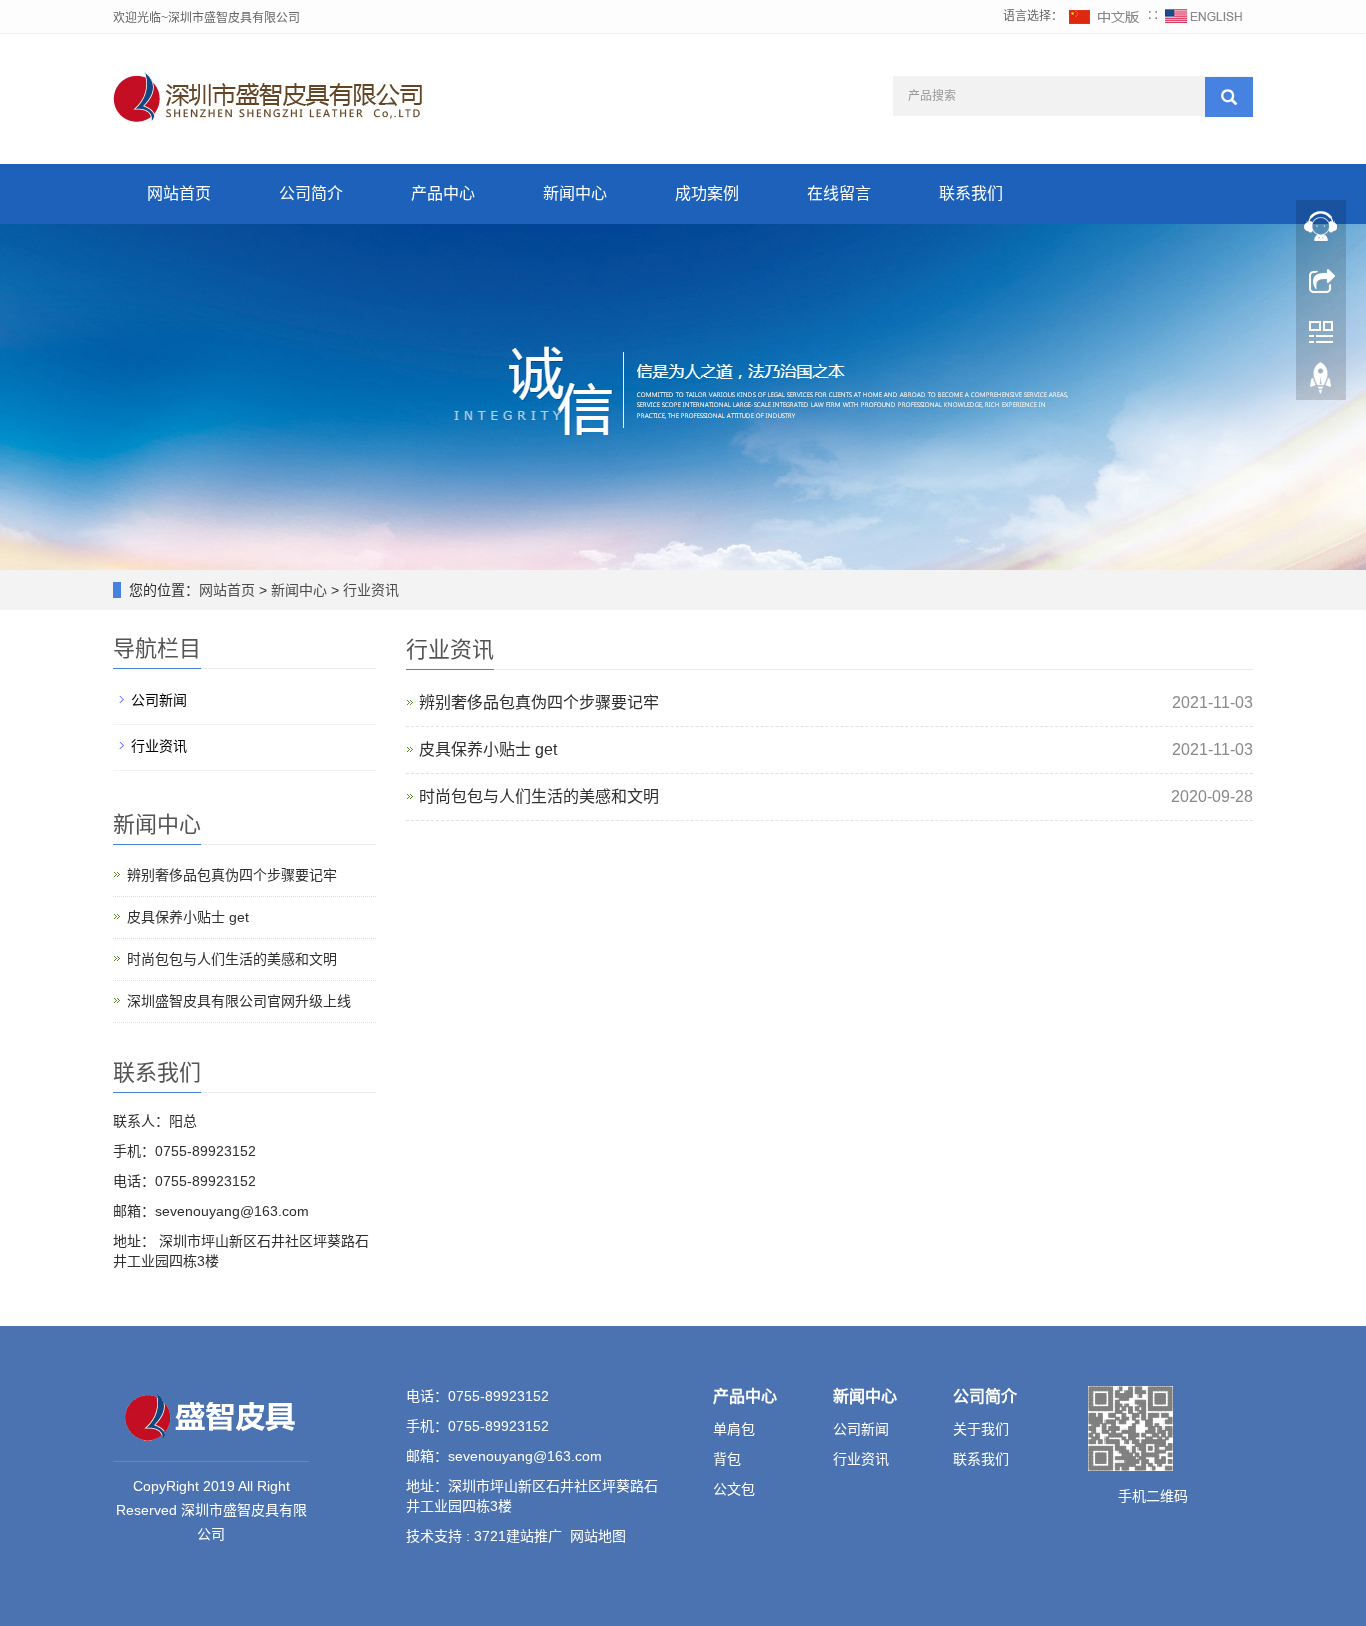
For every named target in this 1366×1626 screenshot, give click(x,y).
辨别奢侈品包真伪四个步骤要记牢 (539, 702)
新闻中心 (575, 193)
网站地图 (598, 1536)
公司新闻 (159, 700)
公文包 (734, 1489)
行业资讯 (369, 590)
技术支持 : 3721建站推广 (484, 1536)
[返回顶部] (1321, 383)
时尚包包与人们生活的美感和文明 (539, 796)
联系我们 (971, 193)
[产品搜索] (1229, 97)
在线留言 (839, 193)
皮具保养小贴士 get (488, 749)
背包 (727, 1459)
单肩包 (734, 1429)
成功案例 (707, 193)
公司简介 (311, 193)
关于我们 (981, 1429)
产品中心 (443, 193)
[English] (1204, 16)
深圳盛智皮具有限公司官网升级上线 (239, 1001)
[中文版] (1105, 16)
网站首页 (179, 193)
